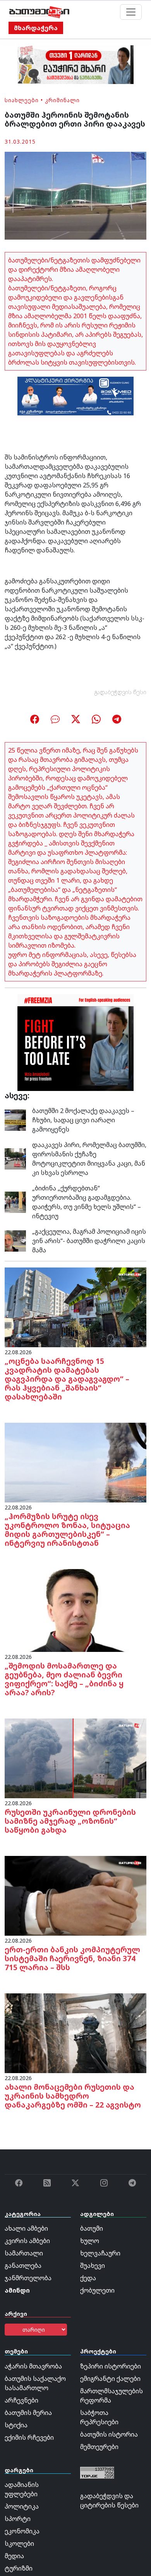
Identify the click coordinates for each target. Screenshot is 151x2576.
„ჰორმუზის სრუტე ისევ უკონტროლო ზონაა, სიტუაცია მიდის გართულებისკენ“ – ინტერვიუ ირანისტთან (67, 1530)
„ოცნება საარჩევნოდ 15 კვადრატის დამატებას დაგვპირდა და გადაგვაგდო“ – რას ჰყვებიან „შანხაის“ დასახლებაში (67, 1379)
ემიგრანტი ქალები (110, 2379)
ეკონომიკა (22, 2531)
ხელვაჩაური (100, 2253)
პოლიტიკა (22, 2506)
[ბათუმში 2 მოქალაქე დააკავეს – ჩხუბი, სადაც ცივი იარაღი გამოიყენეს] (15, 1120)
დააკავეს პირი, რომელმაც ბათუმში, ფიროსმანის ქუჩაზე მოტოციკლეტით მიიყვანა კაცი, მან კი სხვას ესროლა (89, 1159)
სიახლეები (22, 100)
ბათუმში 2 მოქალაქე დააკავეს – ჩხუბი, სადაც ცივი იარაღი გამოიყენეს (83, 1120)
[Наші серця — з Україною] (39, 12)
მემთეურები (99, 2447)
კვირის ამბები (27, 2241)
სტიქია (16, 2425)
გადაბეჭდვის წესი (120, 692)
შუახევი (93, 2266)
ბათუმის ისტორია (109, 2434)
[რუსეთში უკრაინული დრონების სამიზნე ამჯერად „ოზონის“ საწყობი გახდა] (75, 1758)
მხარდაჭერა (36, 28)
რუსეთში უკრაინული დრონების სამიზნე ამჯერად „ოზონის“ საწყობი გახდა (70, 1821)
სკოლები (19, 2543)
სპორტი (18, 2519)
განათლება (23, 2266)
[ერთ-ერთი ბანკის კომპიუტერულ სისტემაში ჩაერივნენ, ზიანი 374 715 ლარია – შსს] (75, 1895)
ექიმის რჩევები (29, 2437)
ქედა (88, 2278)
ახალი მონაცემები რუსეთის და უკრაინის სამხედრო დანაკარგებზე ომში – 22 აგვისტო (73, 2096)
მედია (14, 2556)
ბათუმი (92, 2228)
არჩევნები (21, 2400)
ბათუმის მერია (28, 2413)
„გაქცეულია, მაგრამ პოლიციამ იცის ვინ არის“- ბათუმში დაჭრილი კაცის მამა (89, 1241)
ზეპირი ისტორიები (111, 2366)
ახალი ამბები (26, 2228)
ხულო (90, 2241)
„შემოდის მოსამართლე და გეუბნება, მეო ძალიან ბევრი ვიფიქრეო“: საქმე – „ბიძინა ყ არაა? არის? (64, 1679)
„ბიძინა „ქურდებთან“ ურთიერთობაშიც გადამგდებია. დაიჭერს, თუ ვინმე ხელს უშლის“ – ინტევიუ (87, 1202)
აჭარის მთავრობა (33, 2366)
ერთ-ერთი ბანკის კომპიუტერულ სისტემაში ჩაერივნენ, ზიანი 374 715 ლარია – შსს (72, 1958)
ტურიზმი (19, 2568)
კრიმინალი (62, 100)
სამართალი (24, 2253)
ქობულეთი (97, 2290)
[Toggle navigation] (131, 12)
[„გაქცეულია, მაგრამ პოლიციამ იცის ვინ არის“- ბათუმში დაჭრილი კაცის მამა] (15, 1240)
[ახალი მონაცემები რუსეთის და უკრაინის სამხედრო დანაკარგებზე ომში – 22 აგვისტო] (75, 2032)
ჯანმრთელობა (28, 2278)
